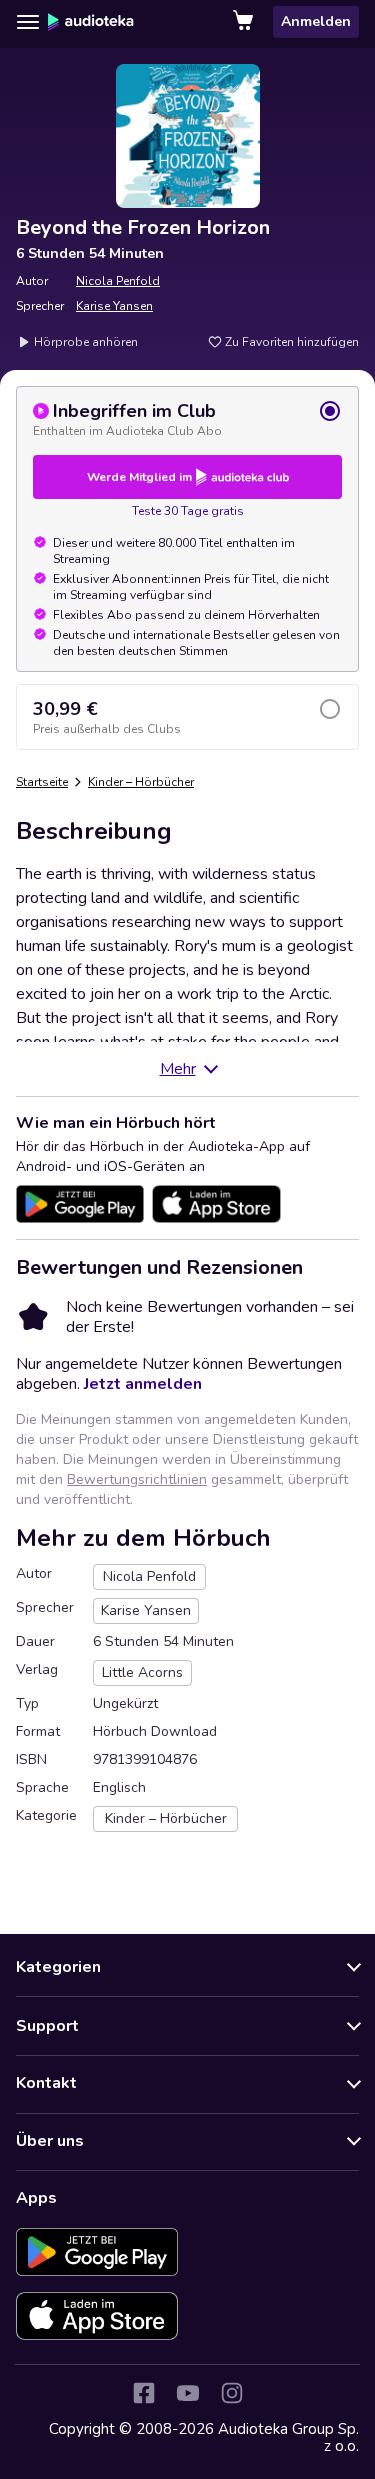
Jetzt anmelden (143, 1384)
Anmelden (316, 21)
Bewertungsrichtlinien (137, 1479)
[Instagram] (232, 2393)
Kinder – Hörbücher (141, 782)
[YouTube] (188, 2393)
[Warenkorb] (245, 22)
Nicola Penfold (118, 281)
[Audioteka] (91, 22)
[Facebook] (144, 2393)
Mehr (178, 1069)
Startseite (42, 782)
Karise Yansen (114, 306)
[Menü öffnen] (28, 22)
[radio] (187, 419)
